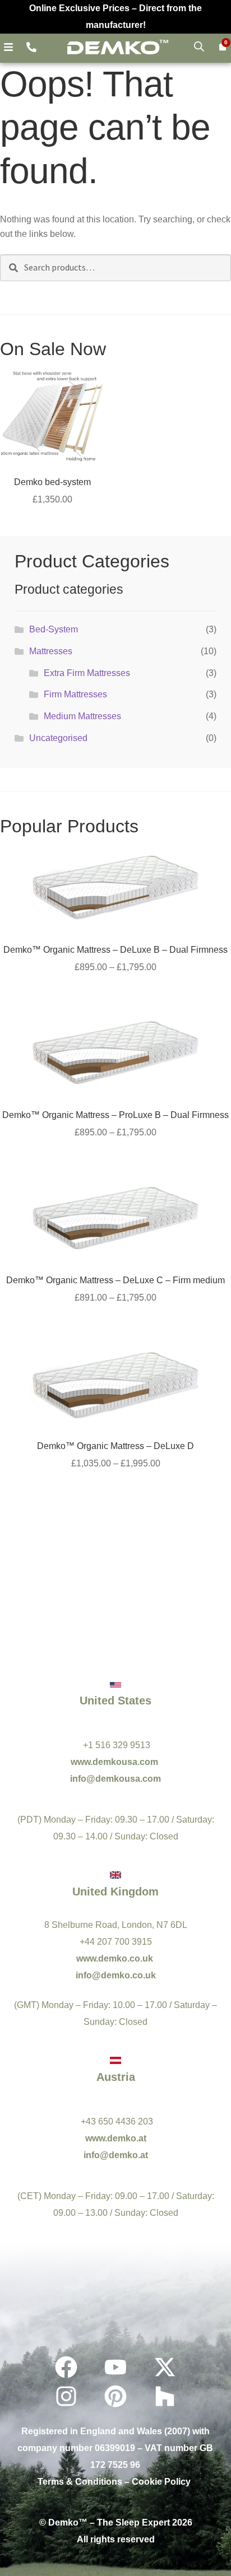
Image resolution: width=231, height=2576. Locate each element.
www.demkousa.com (115, 1762)
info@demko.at (116, 2155)
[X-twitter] (165, 2367)
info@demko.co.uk (116, 1975)
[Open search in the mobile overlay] (199, 46)
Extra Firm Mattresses (87, 673)
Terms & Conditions (80, 2482)
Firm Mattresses (75, 694)
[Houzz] (165, 2396)
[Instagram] (66, 2396)
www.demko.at (116, 2138)
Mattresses (51, 651)
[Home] (118, 47)
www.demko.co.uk (116, 1958)
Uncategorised (58, 738)
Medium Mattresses (82, 716)
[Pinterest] (115, 2396)
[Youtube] (115, 2367)
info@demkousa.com (115, 1779)
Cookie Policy (161, 2482)
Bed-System (54, 629)
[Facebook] (66, 2367)
